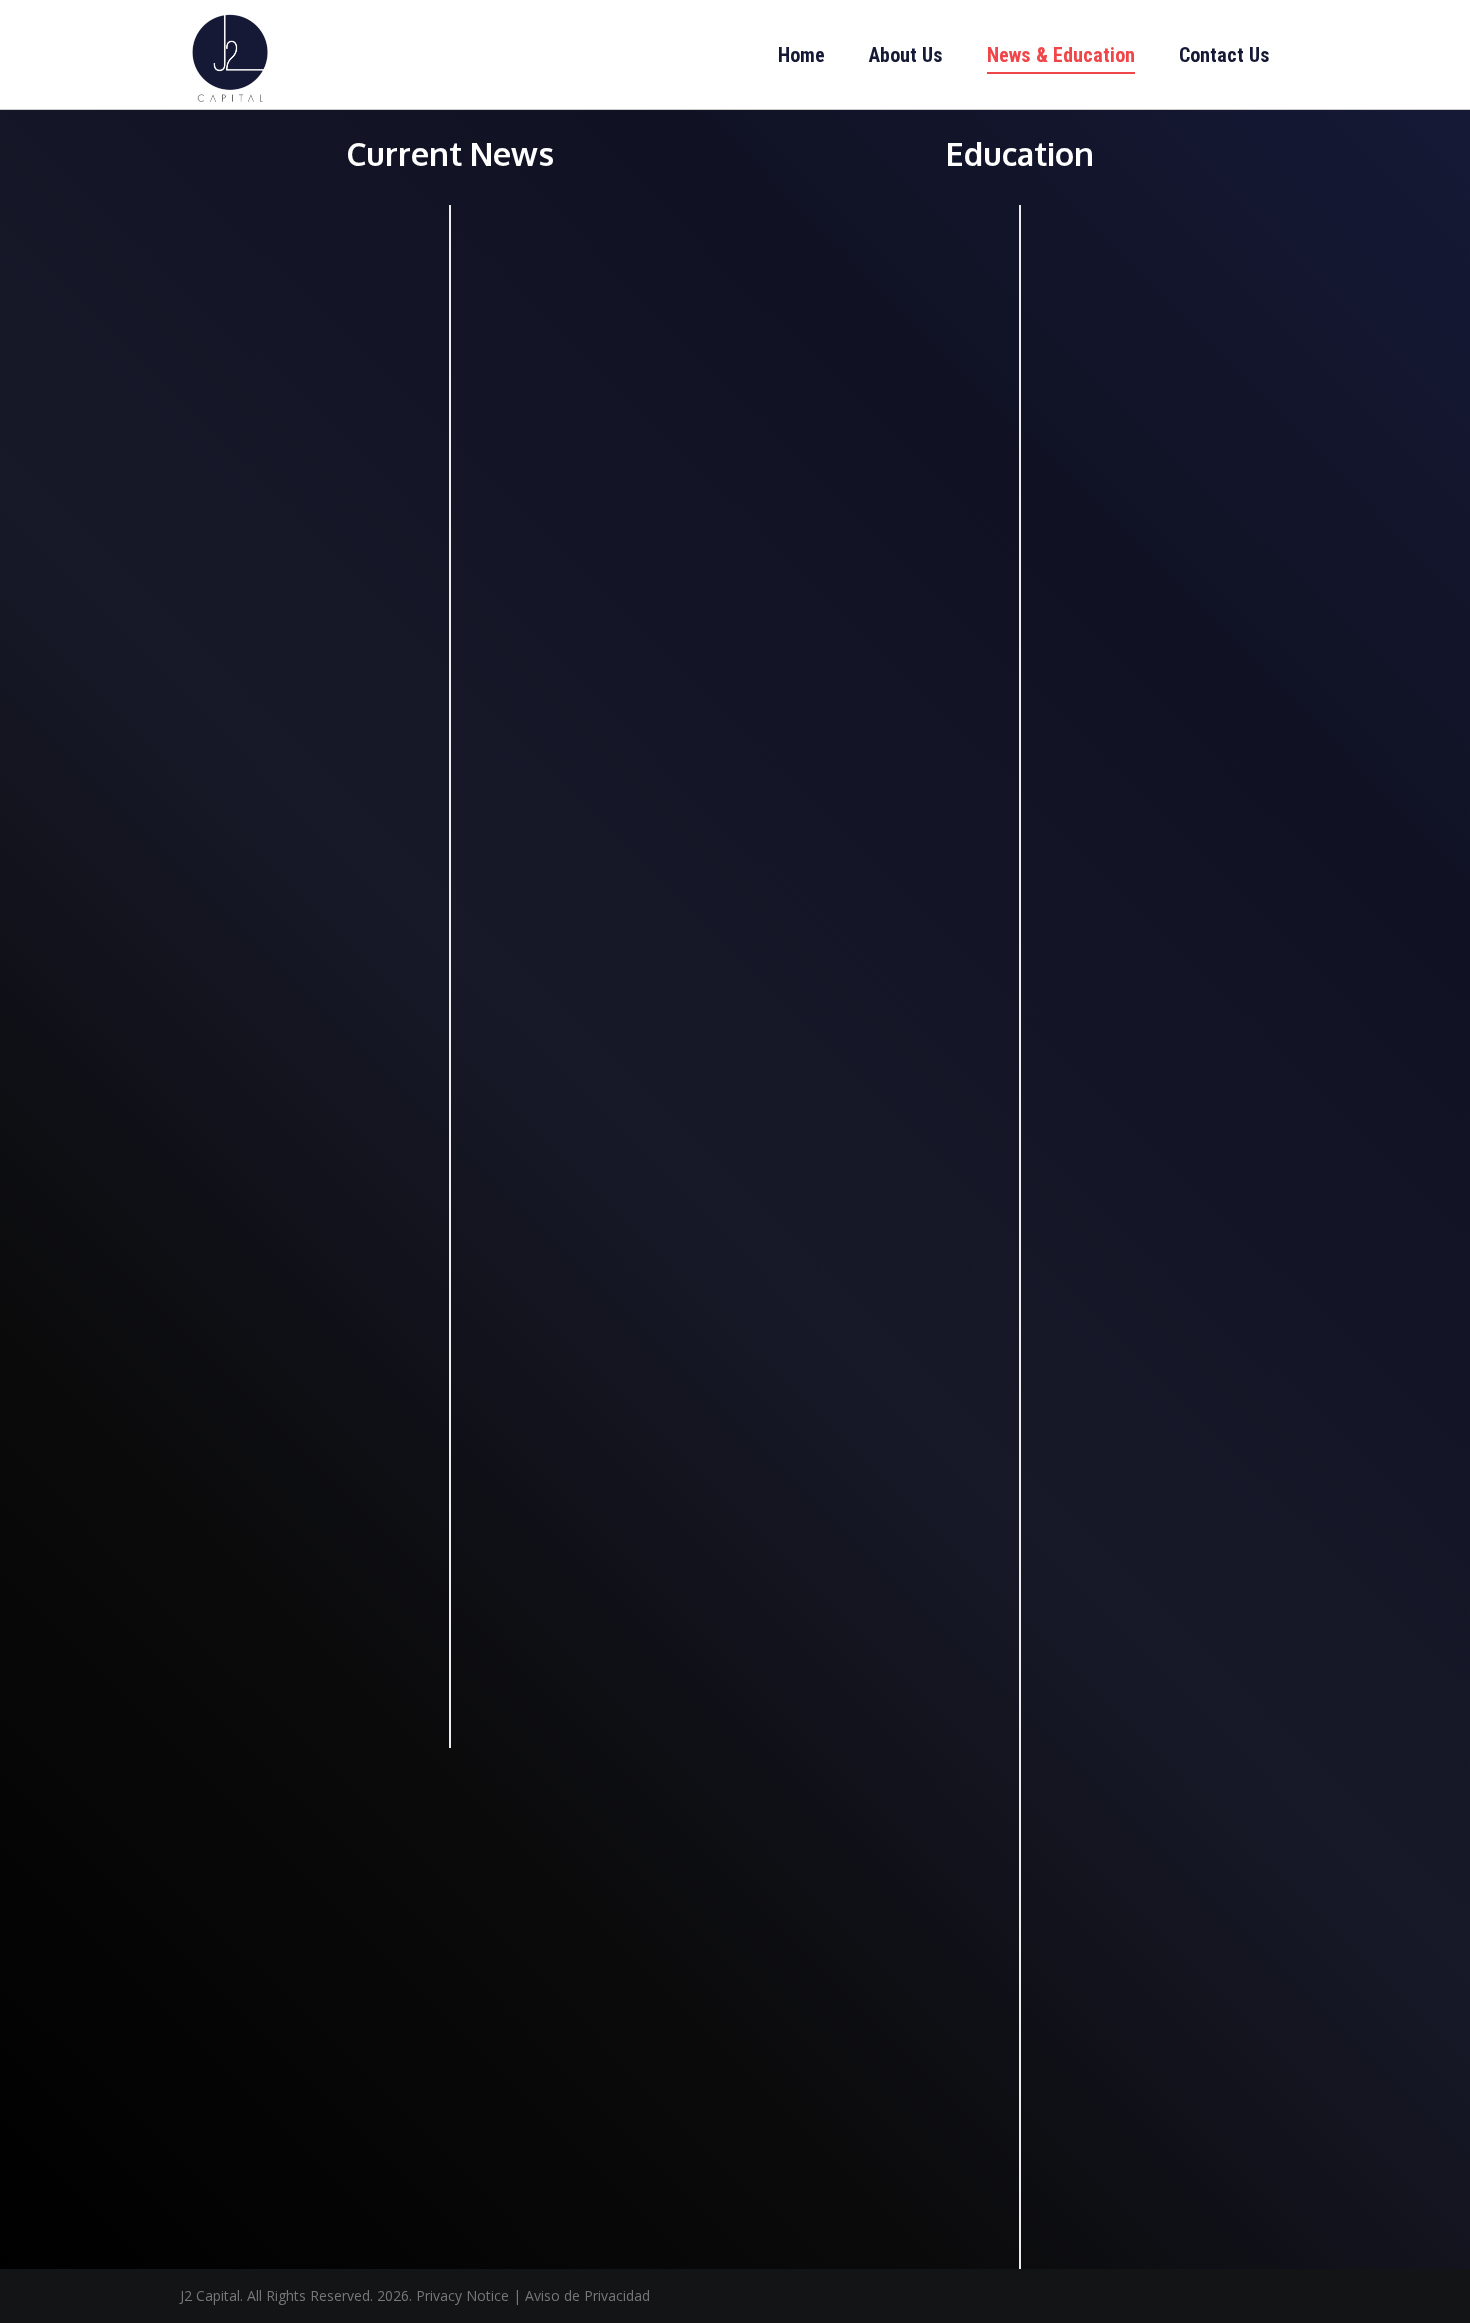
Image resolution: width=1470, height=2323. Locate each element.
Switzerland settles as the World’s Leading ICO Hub (587, 1482)
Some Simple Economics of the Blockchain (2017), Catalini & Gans (1142, 1979)
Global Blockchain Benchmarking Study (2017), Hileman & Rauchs (868, 441)
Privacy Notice (462, 2295)
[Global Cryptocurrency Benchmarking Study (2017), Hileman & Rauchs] (1160, 344)
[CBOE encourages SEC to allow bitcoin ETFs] (309, 284)
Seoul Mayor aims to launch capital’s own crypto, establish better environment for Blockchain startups (590, 482)
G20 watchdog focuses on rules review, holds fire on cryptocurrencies (297, 851)
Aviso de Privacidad (587, 2295)
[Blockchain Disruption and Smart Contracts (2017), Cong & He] (1160, 868)
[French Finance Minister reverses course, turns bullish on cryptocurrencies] (590, 887)
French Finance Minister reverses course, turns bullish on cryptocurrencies (578, 995)
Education (809, 232)
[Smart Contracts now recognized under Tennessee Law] (309, 1207)
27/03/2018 (228, 1049)
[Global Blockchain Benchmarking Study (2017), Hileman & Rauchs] (879, 299)
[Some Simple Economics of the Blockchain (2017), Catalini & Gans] (1160, 1851)
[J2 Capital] (230, 55)
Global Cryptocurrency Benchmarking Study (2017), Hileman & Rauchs (1158, 470)
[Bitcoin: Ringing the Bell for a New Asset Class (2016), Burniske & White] (1138, 1355)
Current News (250, 232)
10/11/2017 (798, 681)
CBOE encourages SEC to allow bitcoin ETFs (309, 389)
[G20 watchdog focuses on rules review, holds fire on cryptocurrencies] (309, 723)
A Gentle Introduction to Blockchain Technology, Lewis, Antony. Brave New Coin (873, 977)
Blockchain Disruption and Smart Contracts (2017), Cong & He (1156, 985)
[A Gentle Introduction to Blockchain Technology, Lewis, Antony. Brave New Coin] (879, 838)
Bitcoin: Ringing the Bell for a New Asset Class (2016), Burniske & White (1136, 1495)
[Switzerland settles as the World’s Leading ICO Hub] (590, 1365)
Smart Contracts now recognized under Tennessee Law (302, 1323)
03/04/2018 (228, 566)
